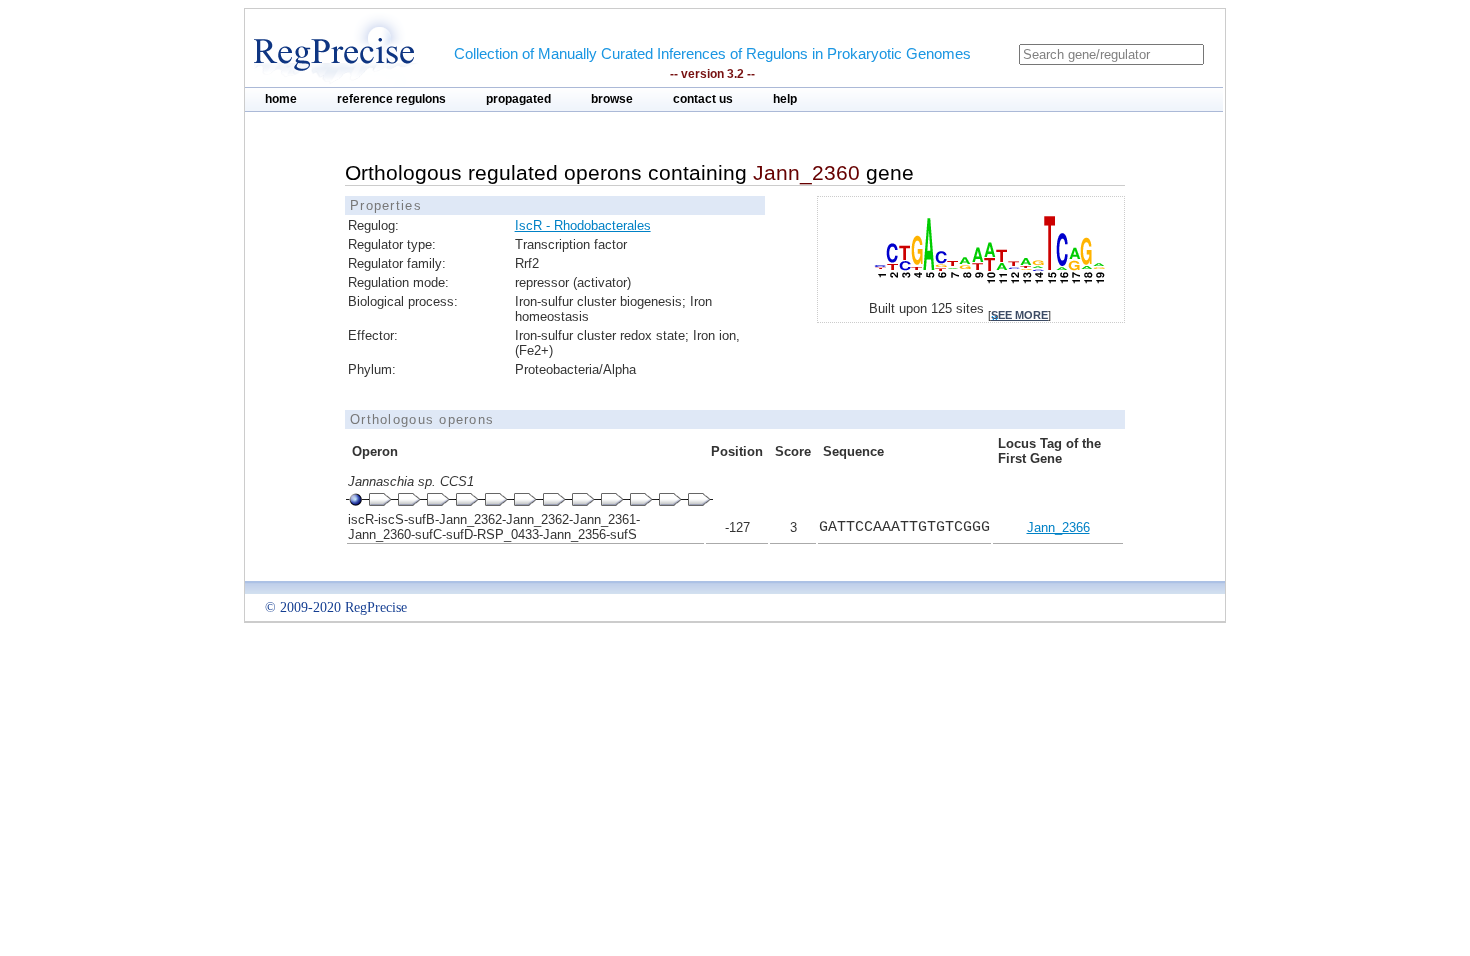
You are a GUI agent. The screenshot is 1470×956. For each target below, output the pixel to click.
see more (1019, 315)
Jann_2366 (1058, 527)
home (281, 99)
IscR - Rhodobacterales (583, 225)
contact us (703, 99)
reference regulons (391, 99)
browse (612, 99)
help (785, 99)
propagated (518, 99)
